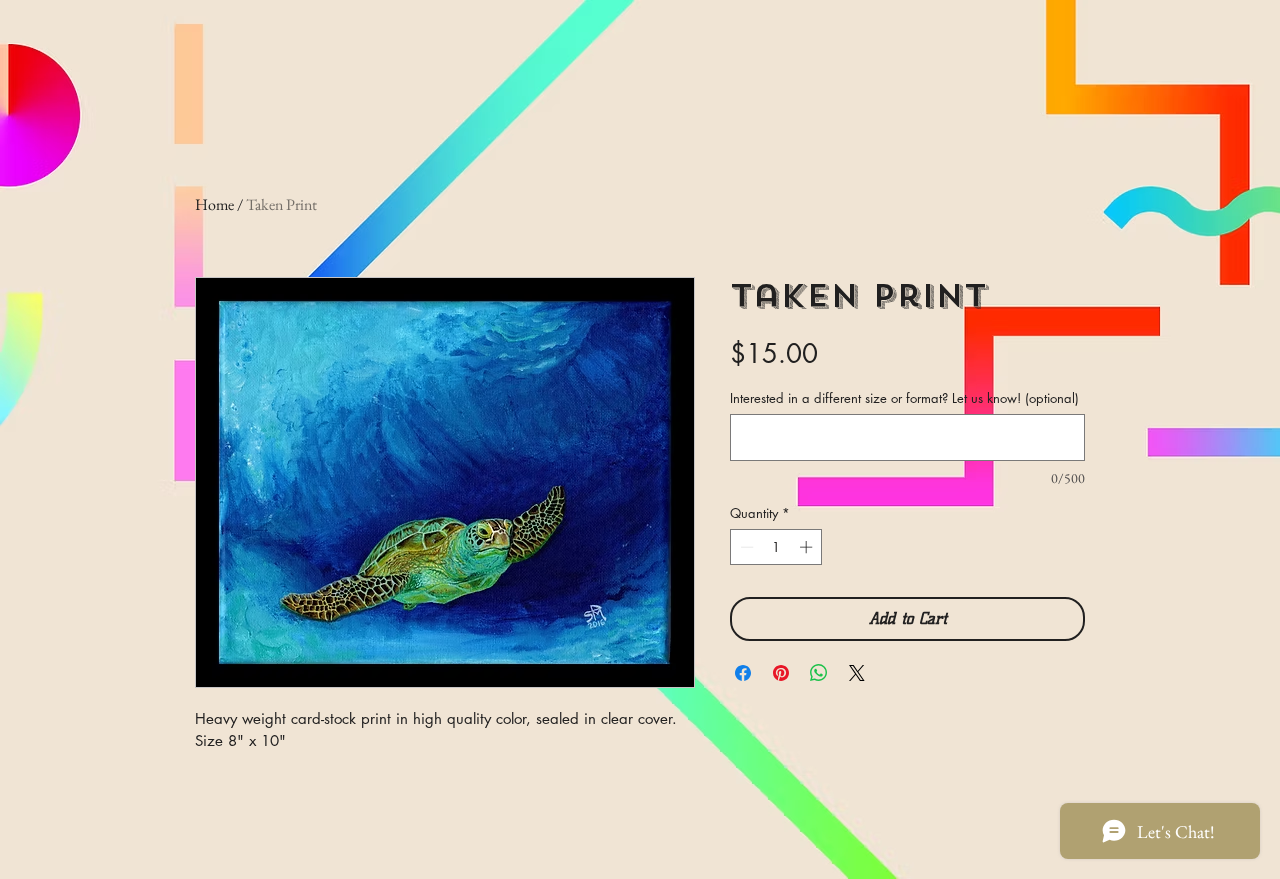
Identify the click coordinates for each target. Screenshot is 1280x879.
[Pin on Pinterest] (781, 673)
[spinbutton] (776, 547)
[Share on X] (857, 673)
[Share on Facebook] (743, 673)
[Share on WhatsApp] (819, 673)
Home (214, 204)
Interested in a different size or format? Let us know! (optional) (904, 398)
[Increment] (808, 547)
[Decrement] (745, 547)
